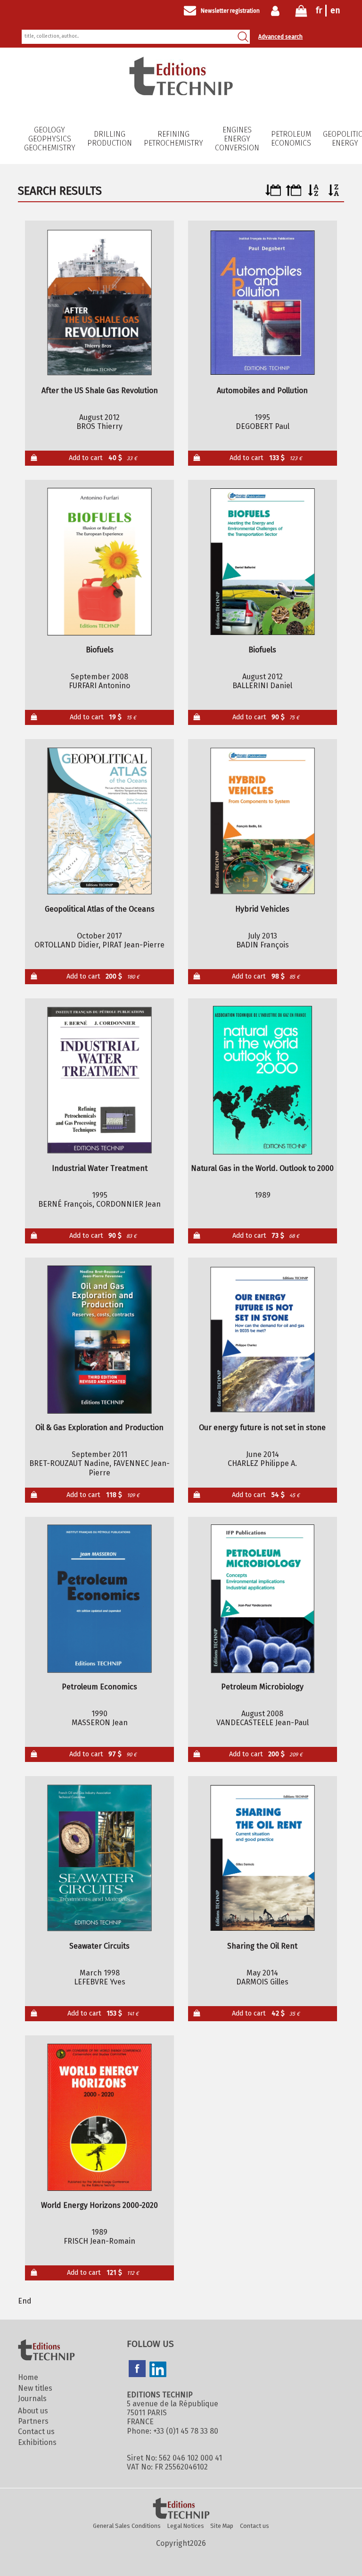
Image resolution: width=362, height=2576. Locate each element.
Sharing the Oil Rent (262, 1946)
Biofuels (100, 650)
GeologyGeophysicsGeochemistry (50, 139)
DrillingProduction (110, 139)
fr (319, 10)
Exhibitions (37, 2442)
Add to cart (103, 458)
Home (28, 2377)
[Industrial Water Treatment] (100, 1080)
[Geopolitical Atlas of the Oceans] (100, 821)
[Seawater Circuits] (100, 1858)
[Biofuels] (100, 562)
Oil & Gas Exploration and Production (99, 1428)
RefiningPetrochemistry (173, 139)
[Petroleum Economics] (100, 1599)
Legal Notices (186, 2526)
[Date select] (273, 193)
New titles (35, 2388)
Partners (33, 2421)
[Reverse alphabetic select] (334, 193)
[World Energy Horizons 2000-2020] (100, 2117)
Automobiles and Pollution (262, 391)
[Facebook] (137, 2370)
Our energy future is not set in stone (262, 1428)
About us (33, 2411)
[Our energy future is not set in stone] (262, 1340)
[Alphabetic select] (314, 193)
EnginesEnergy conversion (237, 139)
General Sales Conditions (127, 2526)
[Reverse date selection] (293, 193)
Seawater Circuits (99, 1946)
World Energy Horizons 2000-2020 (99, 2205)
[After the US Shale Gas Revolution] (100, 303)
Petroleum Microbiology (262, 1687)
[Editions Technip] (181, 2509)
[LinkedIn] (158, 2370)
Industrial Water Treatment (100, 1168)
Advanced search (280, 37)
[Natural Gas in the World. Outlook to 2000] (262, 1080)
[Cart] (301, 13)
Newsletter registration (230, 11)
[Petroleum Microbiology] (262, 1599)
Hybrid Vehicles (262, 909)
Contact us (36, 2432)
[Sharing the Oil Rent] (262, 1858)
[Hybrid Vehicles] (262, 821)
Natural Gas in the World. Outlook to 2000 (262, 1168)
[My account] (277, 11)
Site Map (222, 2526)
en (335, 10)
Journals (32, 2399)
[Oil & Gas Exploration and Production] (100, 1340)
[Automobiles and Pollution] (262, 303)
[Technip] (181, 93)
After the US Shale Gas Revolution (100, 391)
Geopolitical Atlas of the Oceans (100, 909)
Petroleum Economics (291, 139)
